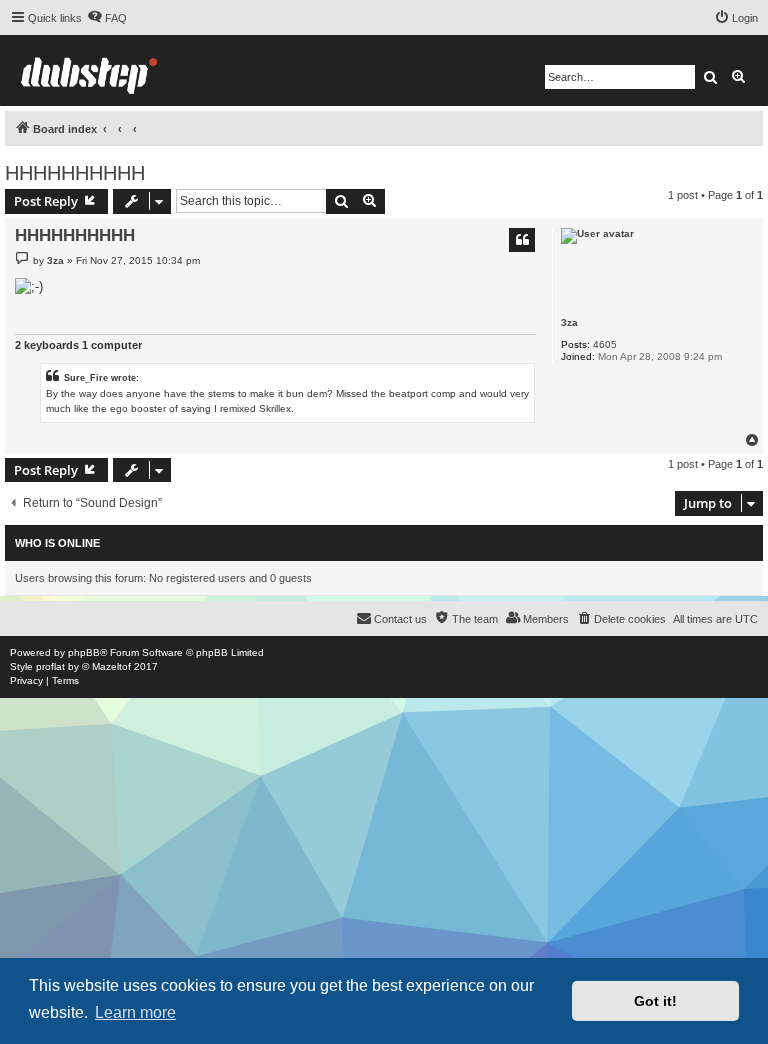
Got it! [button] (655, 1001)
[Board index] (89, 70)
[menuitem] (107, 18)
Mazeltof (111, 666)
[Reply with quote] (522, 240)
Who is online (57, 543)
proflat (50, 666)
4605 (605, 344)
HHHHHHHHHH (75, 173)
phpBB (84, 652)
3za (569, 322)
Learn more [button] (135, 1012)
